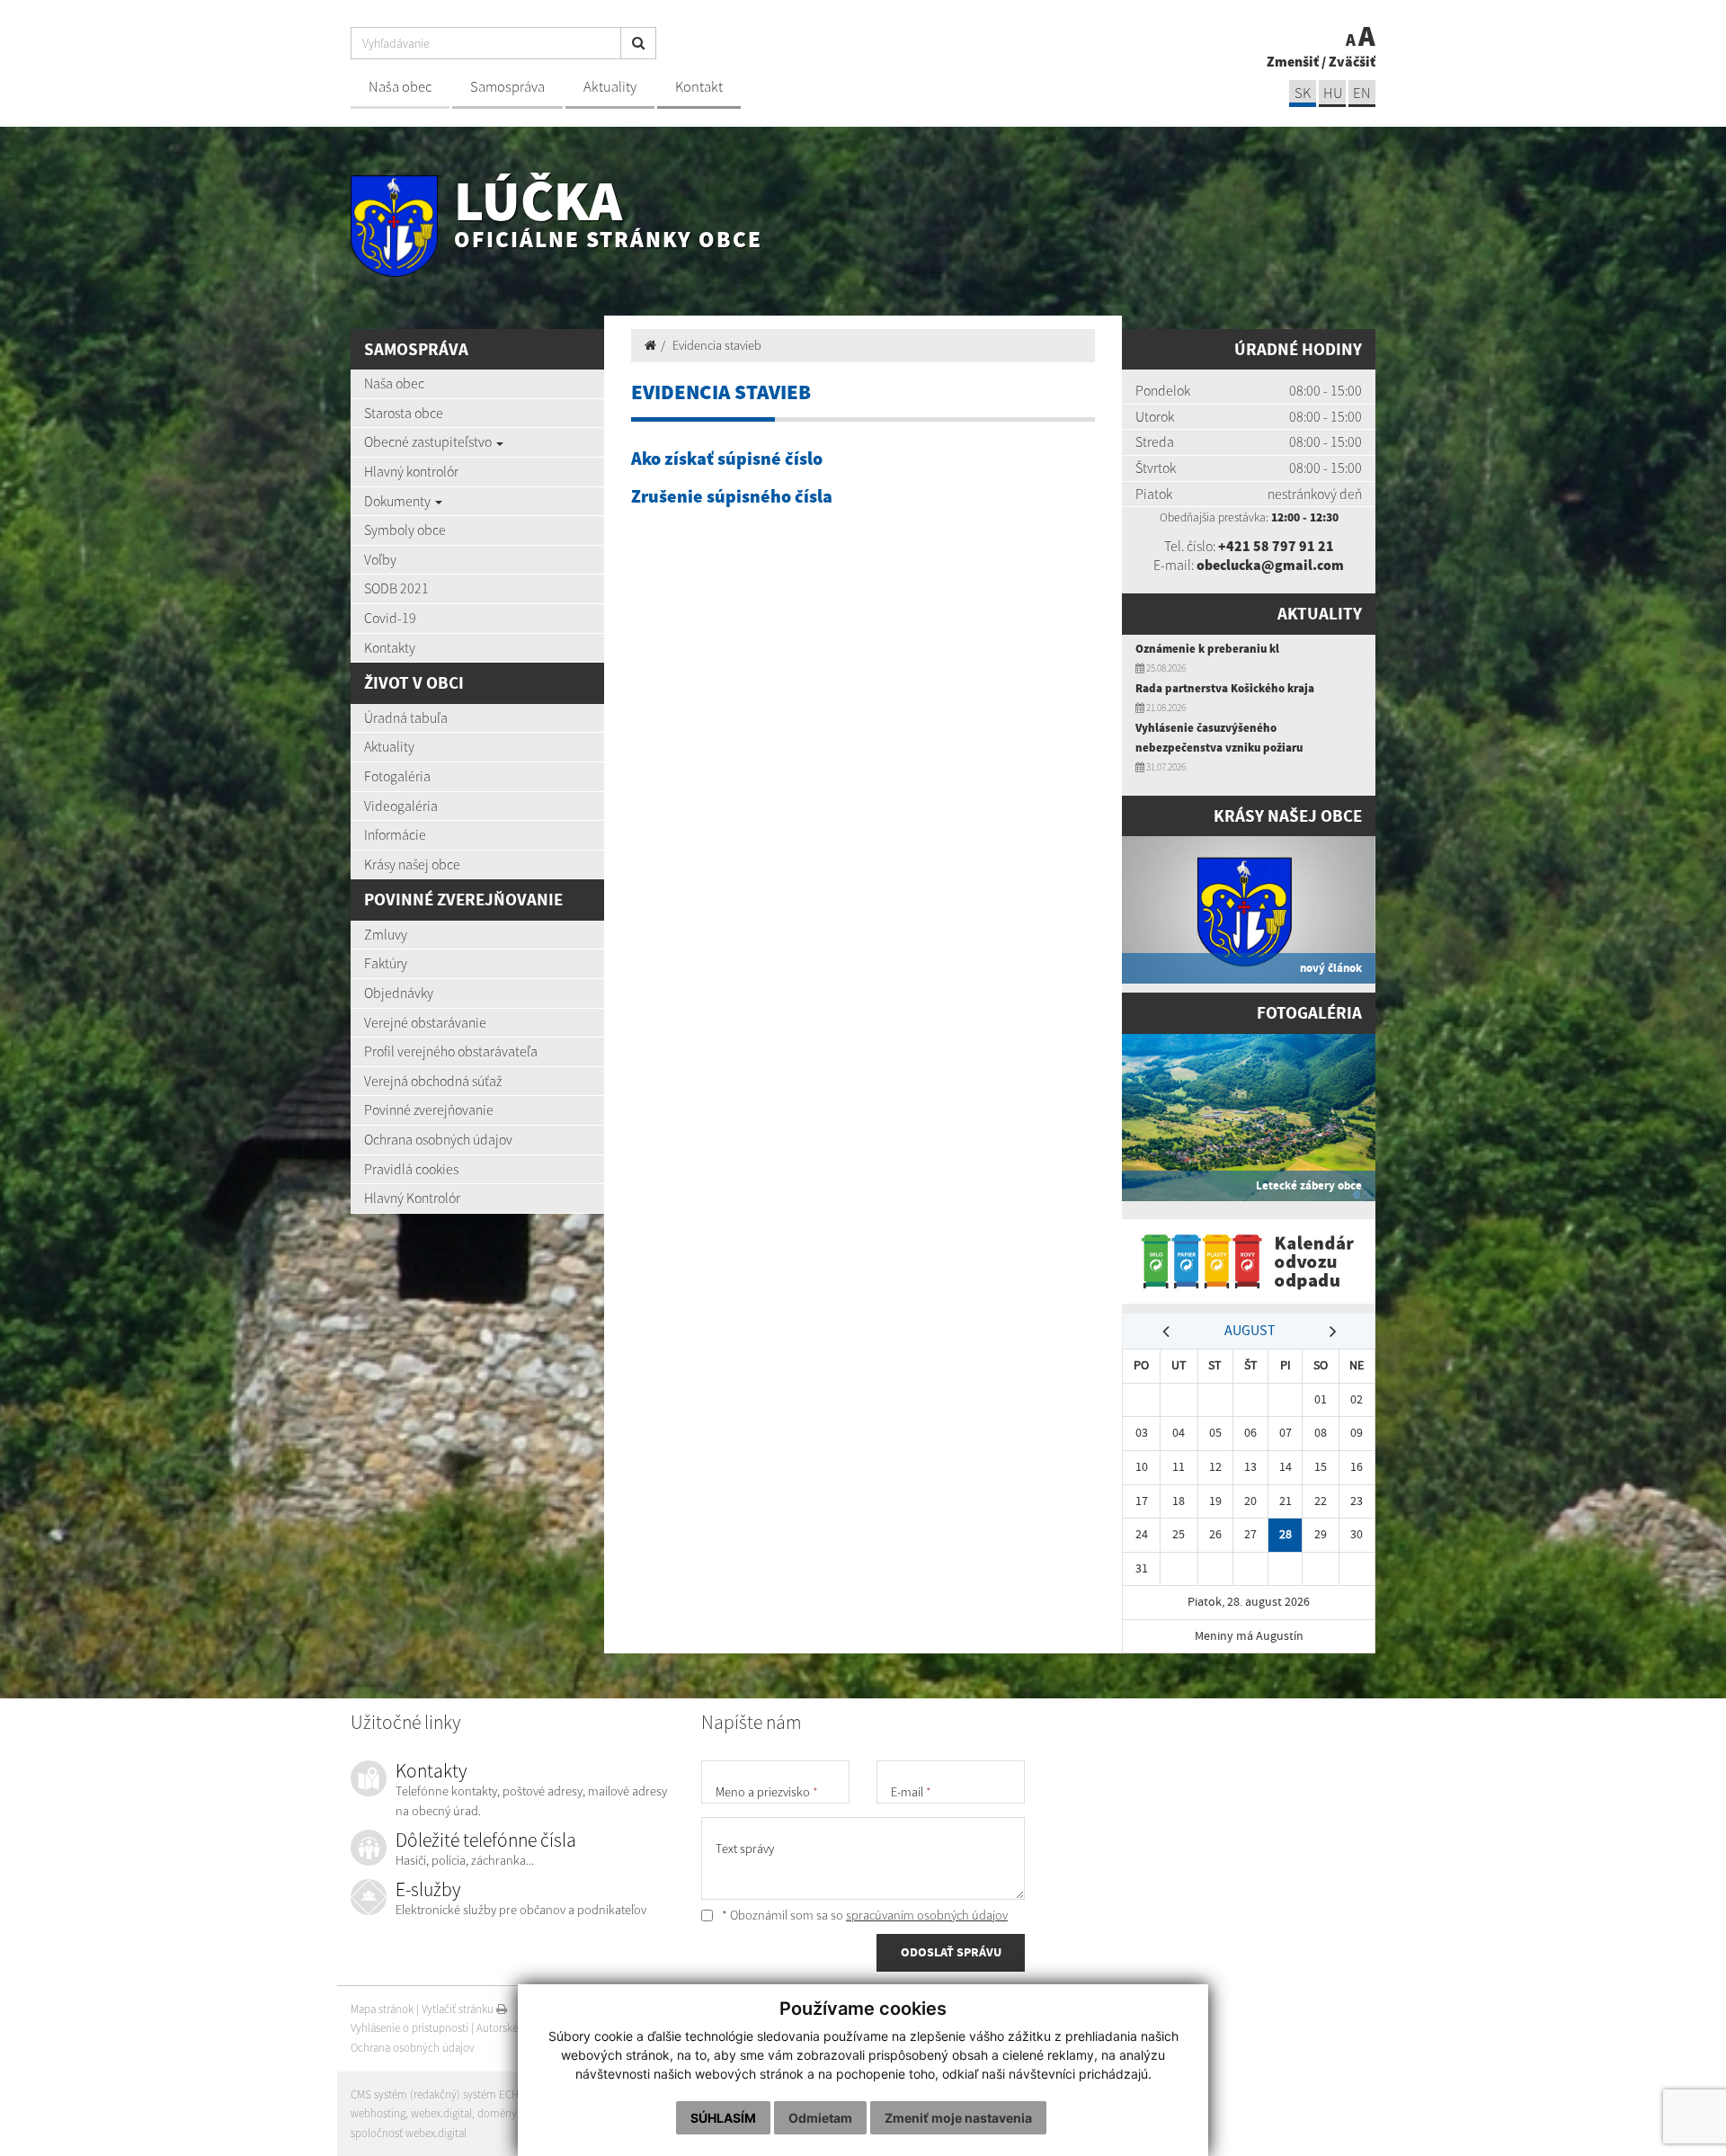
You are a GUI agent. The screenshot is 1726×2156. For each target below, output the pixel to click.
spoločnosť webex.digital (409, 2133)
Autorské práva (512, 2028)
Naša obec (400, 87)
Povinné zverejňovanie (429, 1109)
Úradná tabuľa (406, 717)
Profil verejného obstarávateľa (451, 1051)
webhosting (378, 2113)
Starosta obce (404, 413)
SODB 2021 (396, 588)
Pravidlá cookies (411, 1169)
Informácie (395, 834)
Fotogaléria (397, 776)
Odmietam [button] (820, 2118)
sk (1303, 93)
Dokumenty (399, 501)
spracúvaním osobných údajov (927, 1915)
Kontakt (699, 87)
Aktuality (610, 87)
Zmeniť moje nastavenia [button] (958, 2118)
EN (1362, 93)
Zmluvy (386, 934)
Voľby (380, 559)
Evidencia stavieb (717, 345)
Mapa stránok (382, 2009)
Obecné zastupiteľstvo (429, 441)
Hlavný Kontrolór (412, 1198)
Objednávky (399, 993)
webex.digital (441, 2113)
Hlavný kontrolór (411, 471)
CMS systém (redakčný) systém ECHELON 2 (452, 2094)
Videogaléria (401, 806)
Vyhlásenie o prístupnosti (409, 2028)
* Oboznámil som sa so (863, 1915)
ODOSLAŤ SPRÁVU (951, 1952)
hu (1333, 93)
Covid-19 (390, 618)
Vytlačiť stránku (459, 2009)
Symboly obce (405, 530)
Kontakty (390, 647)
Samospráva (507, 87)
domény (497, 2113)
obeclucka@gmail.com (1270, 565)
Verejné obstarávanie (425, 1022)
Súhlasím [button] (723, 2118)
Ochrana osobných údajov (438, 1139)
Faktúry (386, 963)
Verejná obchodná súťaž (433, 1081)
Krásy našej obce (412, 864)
